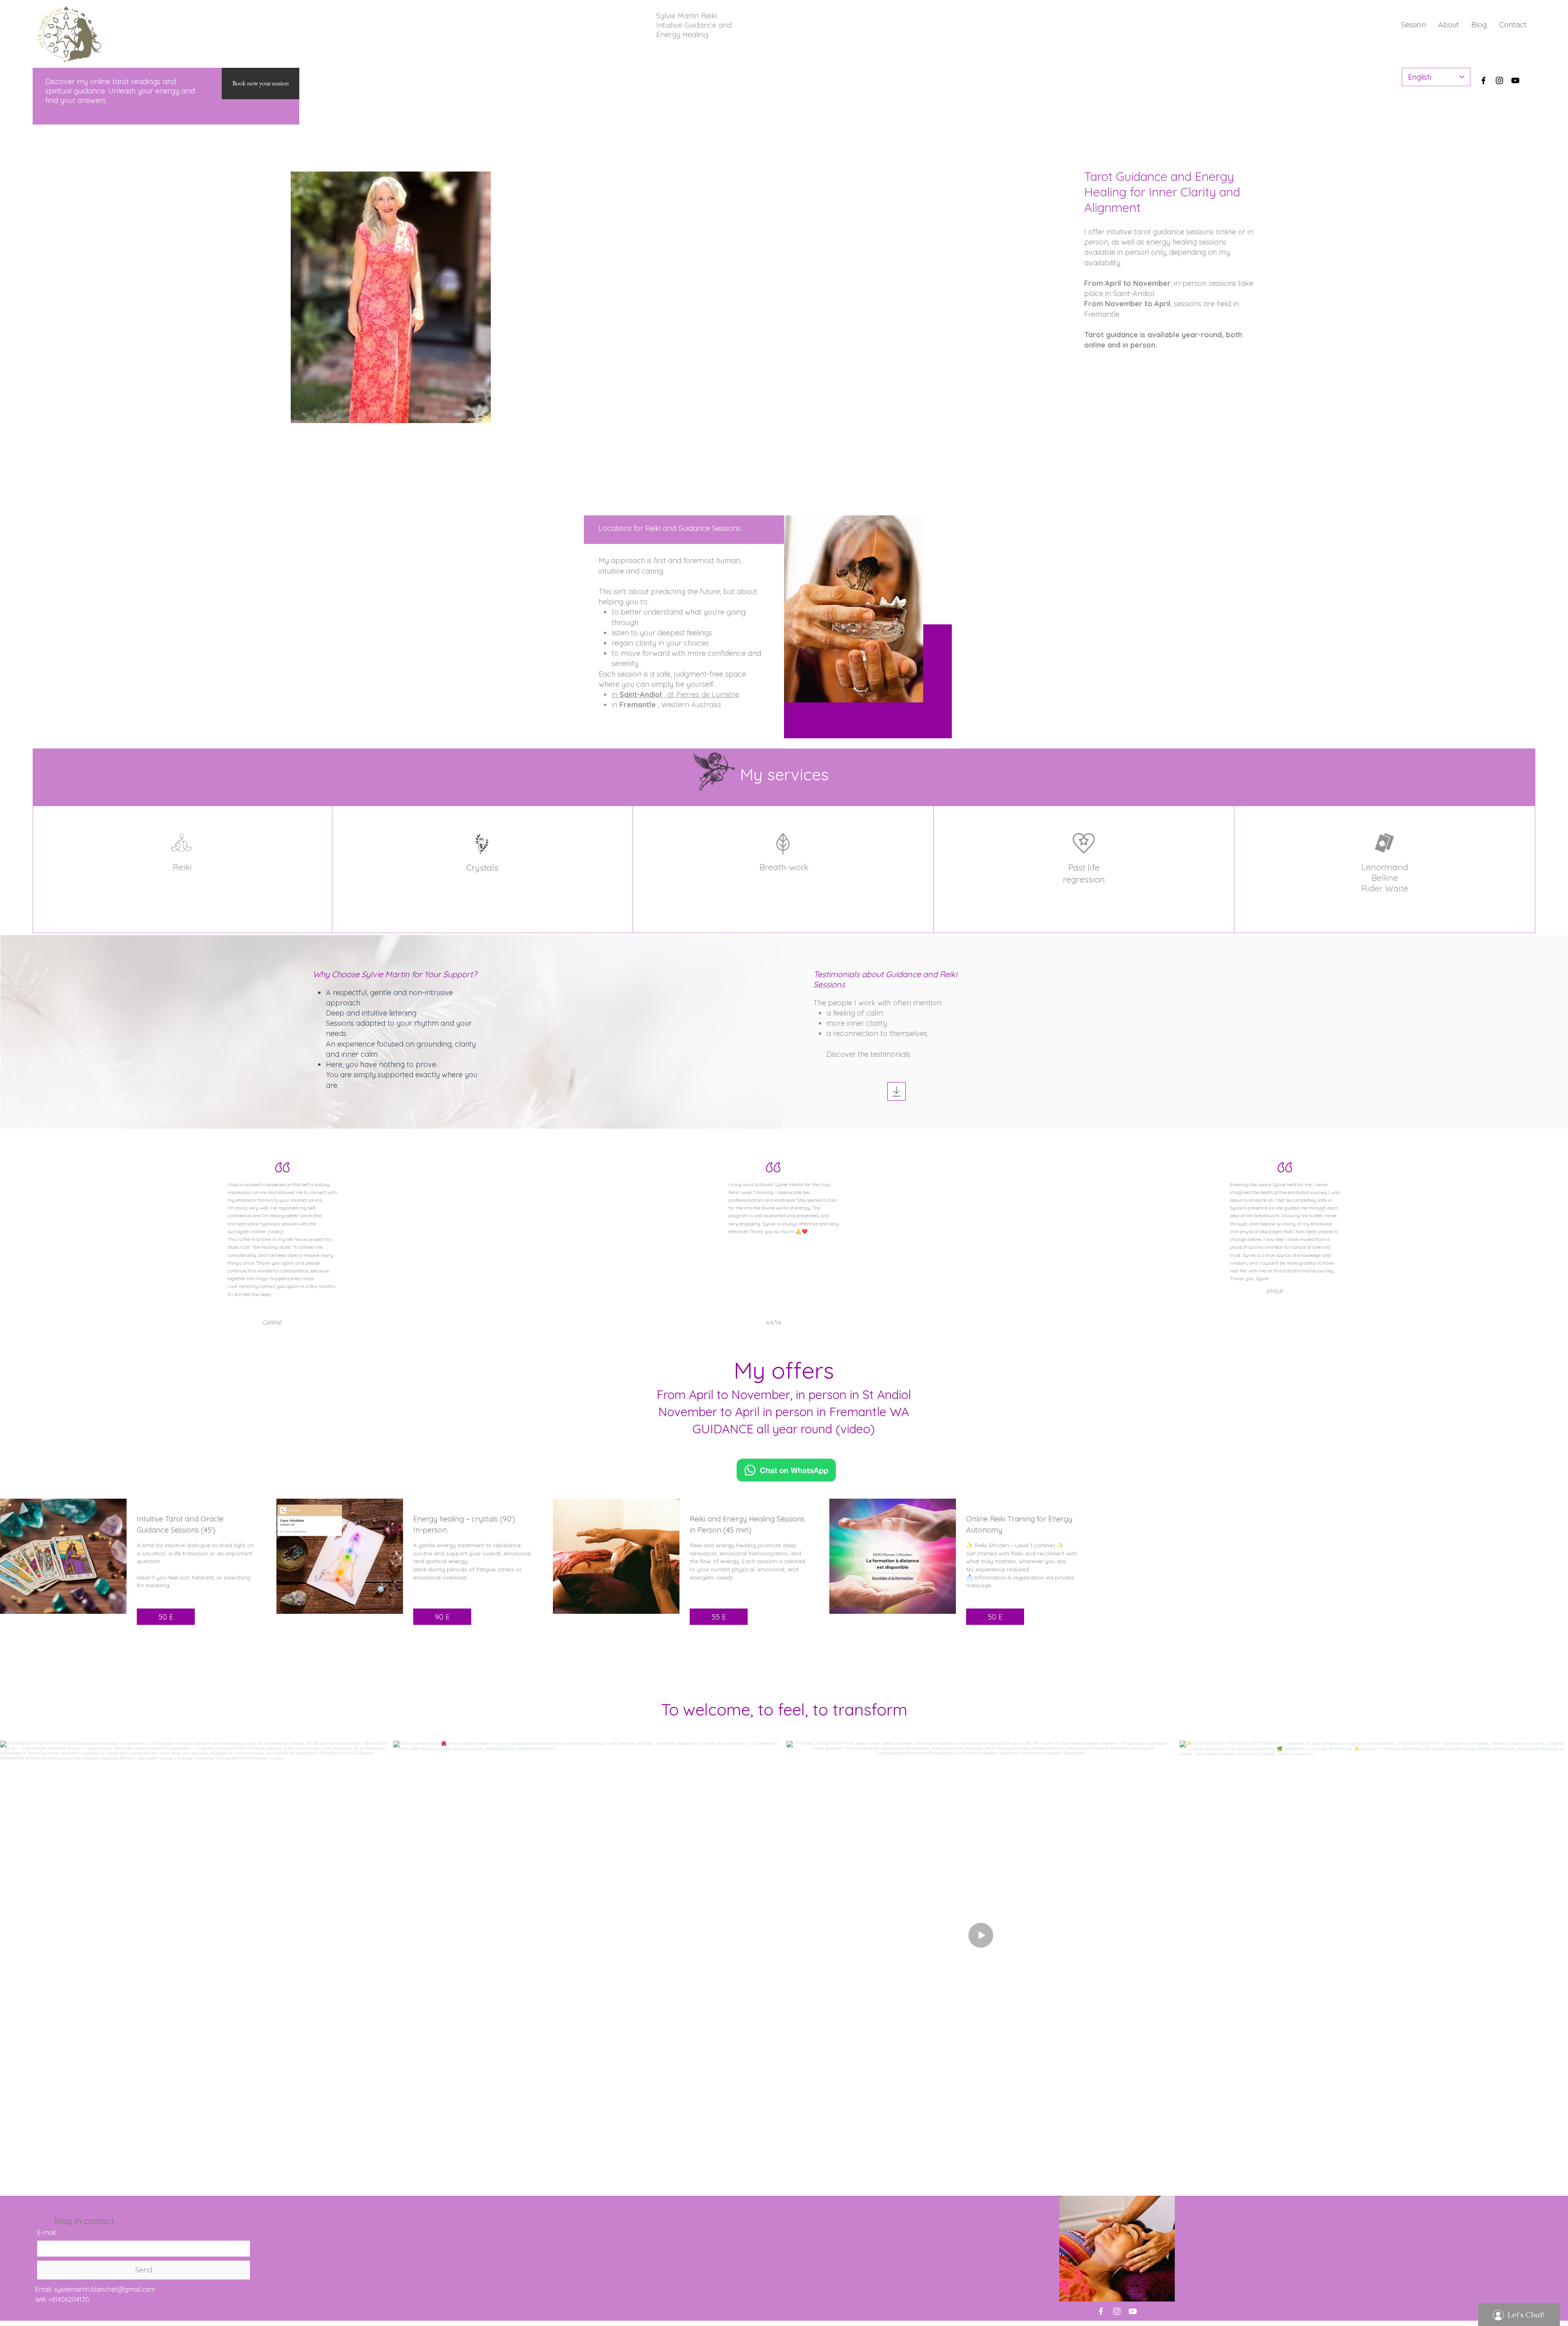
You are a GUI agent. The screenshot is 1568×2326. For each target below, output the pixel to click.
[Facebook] (1483, 80)
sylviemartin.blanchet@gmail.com (105, 2289)
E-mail (46, 2232)
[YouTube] (1515, 80)
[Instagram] (1499, 80)
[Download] (896, 1091)
